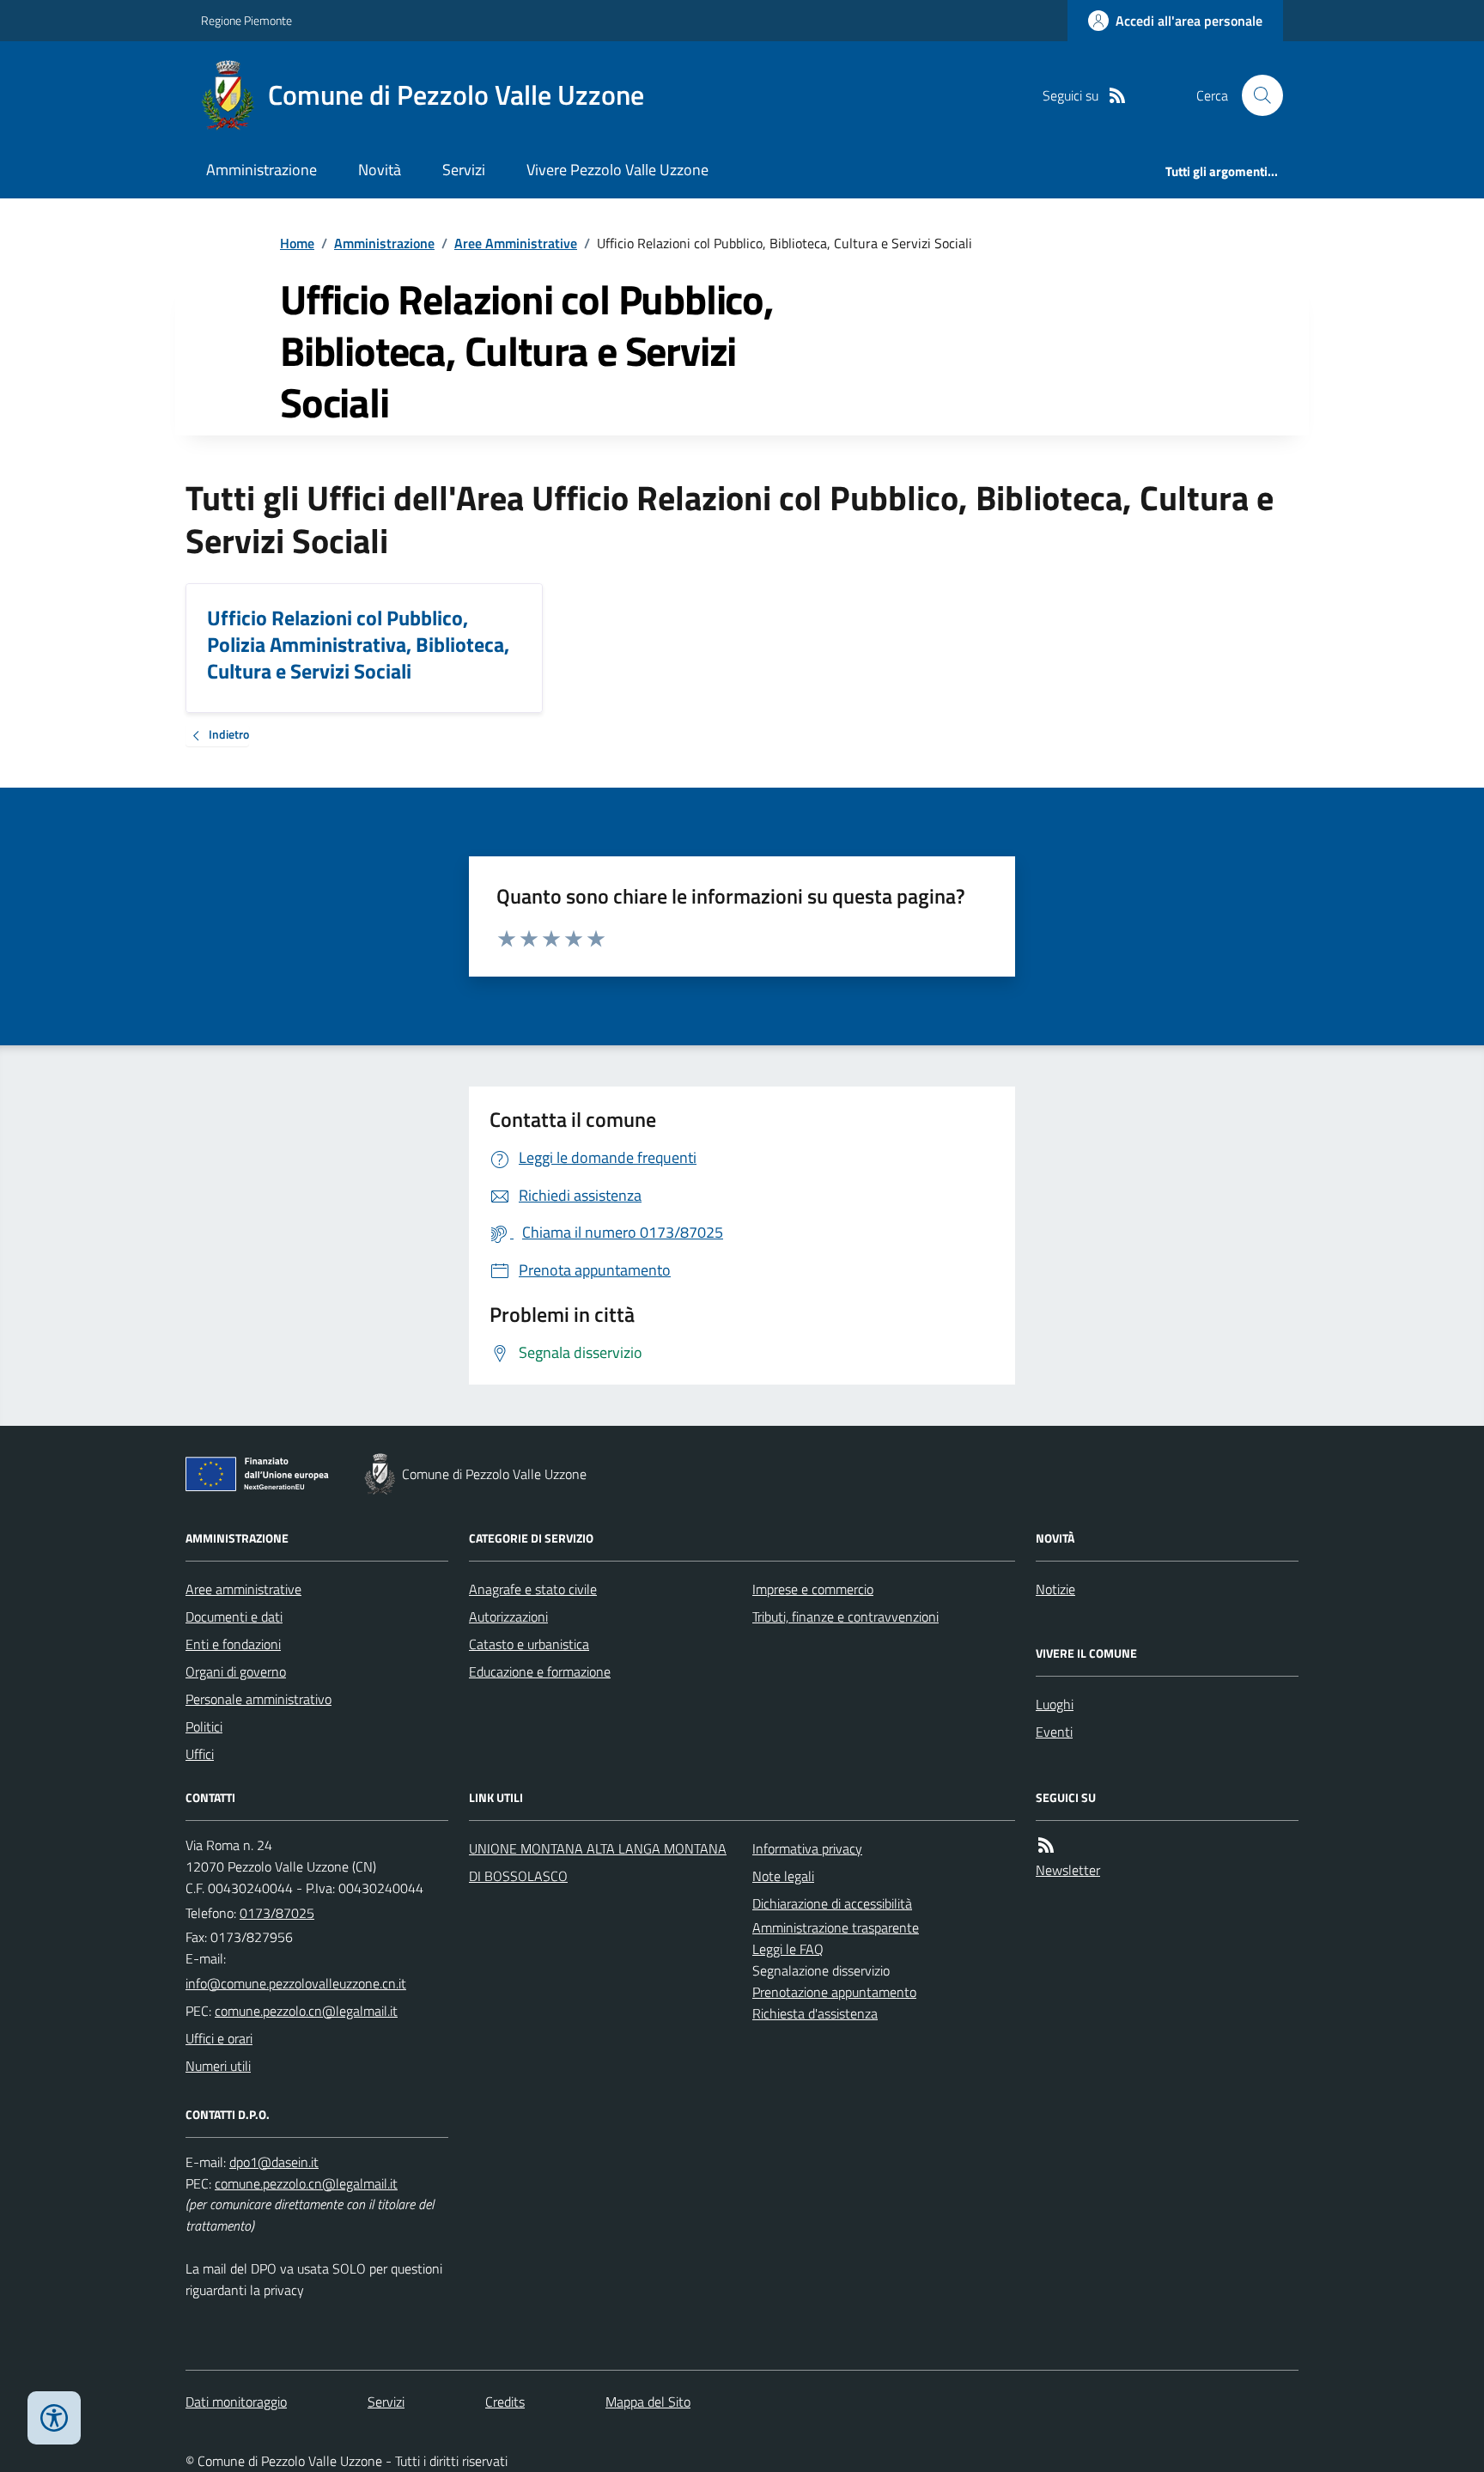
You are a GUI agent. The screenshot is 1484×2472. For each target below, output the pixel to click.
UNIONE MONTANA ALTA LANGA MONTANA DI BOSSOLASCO (598, 1862)
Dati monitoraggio (236, 2402)
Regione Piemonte (246, 20)
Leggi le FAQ (788, 1949)
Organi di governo (236, 1671)
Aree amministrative (243, 1589)
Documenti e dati (234, 1617)
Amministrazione (262, 170)
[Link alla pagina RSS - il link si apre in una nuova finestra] (1117, 96)
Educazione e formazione (540, 1671)
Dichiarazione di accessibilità (832, 1903)
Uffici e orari (219, 2038)
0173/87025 (277, 1913)
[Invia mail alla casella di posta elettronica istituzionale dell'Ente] (296, 1983)
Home (297, 243)
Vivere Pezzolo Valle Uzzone (617, 170)
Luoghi (1055, 1704)
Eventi (1054, 1732)
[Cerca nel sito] (1256, 95)
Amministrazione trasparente (836, 1927)
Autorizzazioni (508, 1617)
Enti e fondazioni (233, 1644)
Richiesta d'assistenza (815, 2013)
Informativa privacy (807, 1848)
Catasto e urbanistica (529, 1644)
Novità (380, 170)
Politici (204, 1726)
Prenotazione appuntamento (834, 1992)
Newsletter (1068, 1870)
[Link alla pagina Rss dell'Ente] (1046, 1845)
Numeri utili (218, 2066)
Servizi (464, 170)
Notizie (1055, 1589)
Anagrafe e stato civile (533, 1589)
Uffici (200, 1754)
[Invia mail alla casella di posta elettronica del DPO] (274, 2162)
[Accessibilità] (54, 2418)
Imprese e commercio (813, 1589)
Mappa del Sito (648, 2402)
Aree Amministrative (516, 243)
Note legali (783, 1876)
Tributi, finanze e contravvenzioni (845, 1617)
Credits (505, 2402)
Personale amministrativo (258, 1699)
